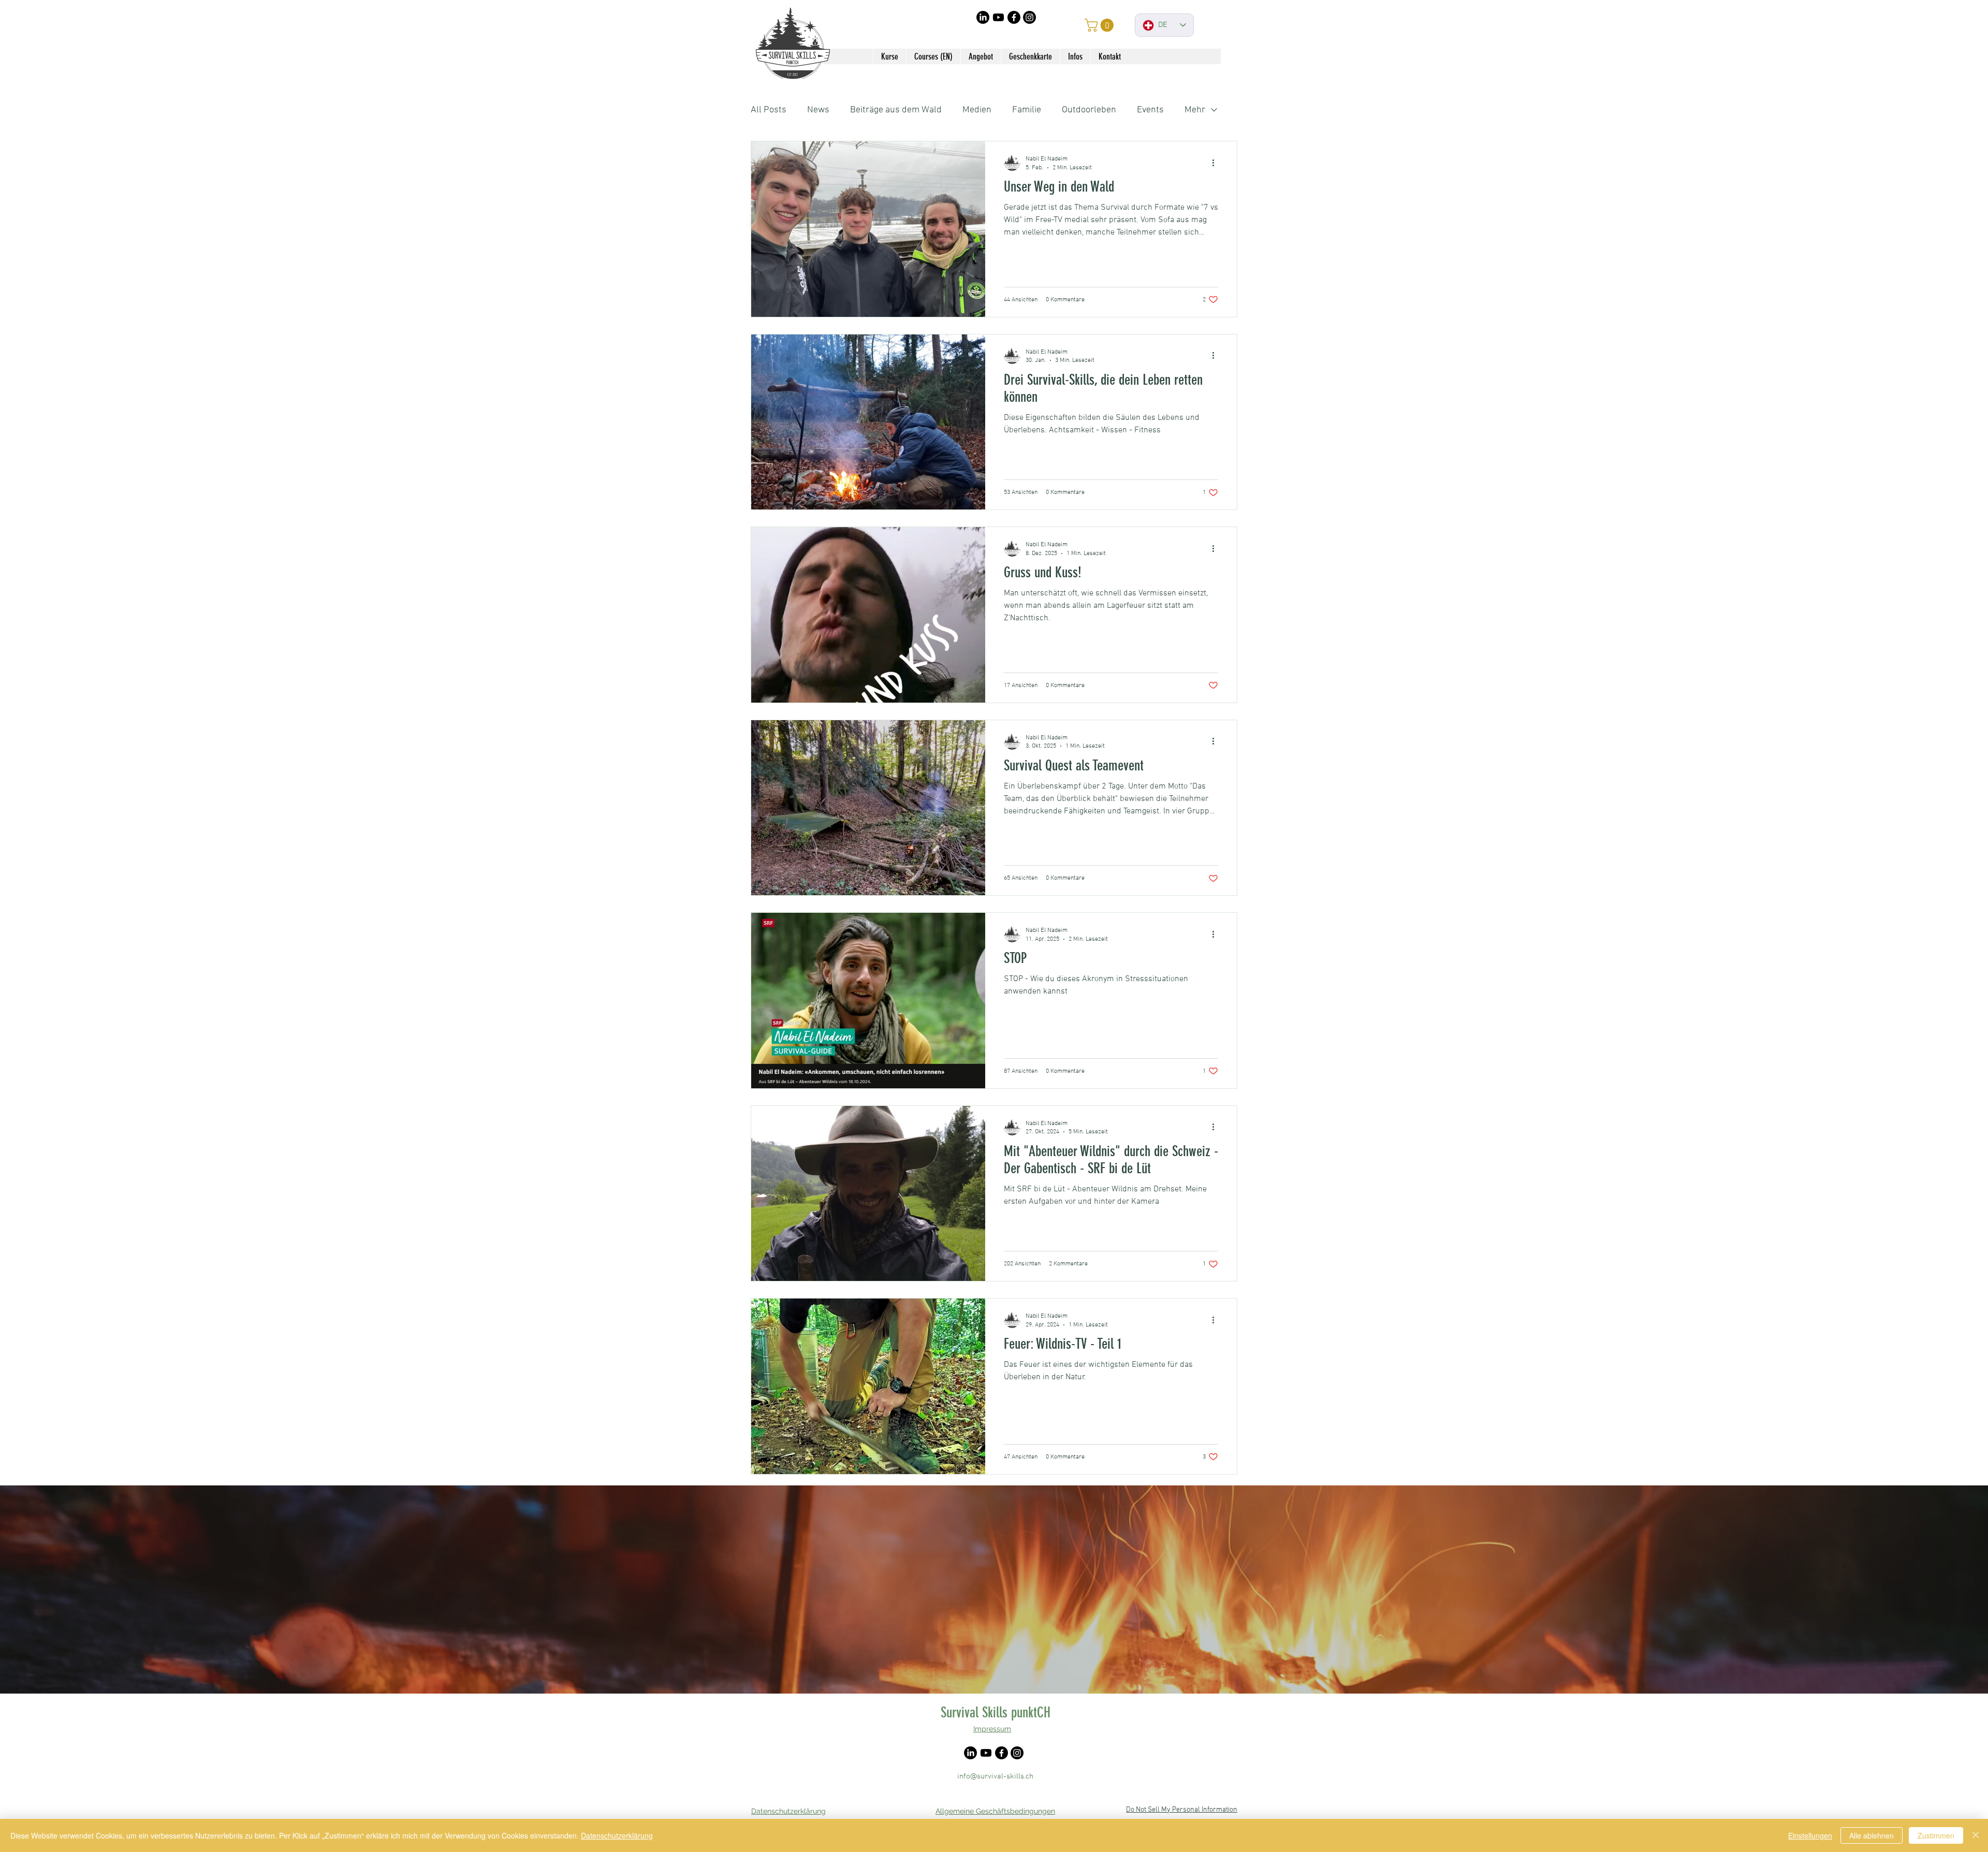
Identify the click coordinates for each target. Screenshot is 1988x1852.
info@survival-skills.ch (995, 1776)
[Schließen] (1976, 1835)
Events (1150, 110)
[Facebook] (1014, 17)
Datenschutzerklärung (617, 1835)
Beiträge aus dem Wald (896, 110)
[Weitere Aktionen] (1217, 163)
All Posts (769, 110)
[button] (1101, 25)
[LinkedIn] (983, 17)
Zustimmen (1936, 1835)
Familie (1027, 110)
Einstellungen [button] (1810, 1835)
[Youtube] (998, 17)
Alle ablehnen (1872, 1835)
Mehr (1195, 110)
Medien (977, 110)
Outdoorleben (1089, 110)
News (818, 110)
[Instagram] (1029, 17)
